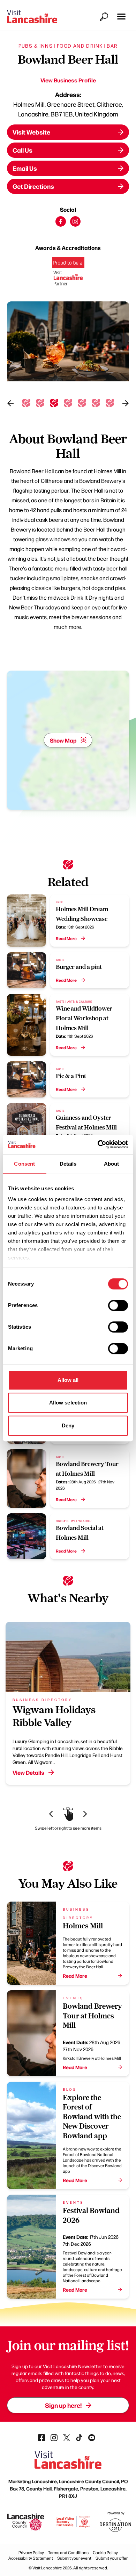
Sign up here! (63, 2405)
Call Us (22, 150)
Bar (112, 46)
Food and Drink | (81, 46)
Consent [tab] (24, 1164)
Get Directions (33, 186)
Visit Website (31, 132)
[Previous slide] (10, 403)
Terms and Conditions (68, 2552)
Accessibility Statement (31, 2558)
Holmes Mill (83, 1926)
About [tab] (112, 1164)
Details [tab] (68, 1164)
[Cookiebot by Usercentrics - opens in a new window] (98, 1144)
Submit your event (74, 2558)
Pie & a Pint (71, 1076)
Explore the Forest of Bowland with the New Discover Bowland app (92, 2117)
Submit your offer (112, 2558)
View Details (28, 1772)
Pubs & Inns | (37, 46)
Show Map (63, 740)
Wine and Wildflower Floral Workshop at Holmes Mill (84, 1018)
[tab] (26, 403)
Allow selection (68, 1403)
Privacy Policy (31, 2552)
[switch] (118, 1305)
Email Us (25, 168)
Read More (66, 938)
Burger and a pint (79, 967)
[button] (121, 17)
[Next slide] (126, 403)
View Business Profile (68, 80)
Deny (68, 1425)
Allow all (68, 1380)
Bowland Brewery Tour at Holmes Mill (92, 2016)
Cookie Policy (105, 2552)
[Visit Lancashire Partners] (68, 274)
